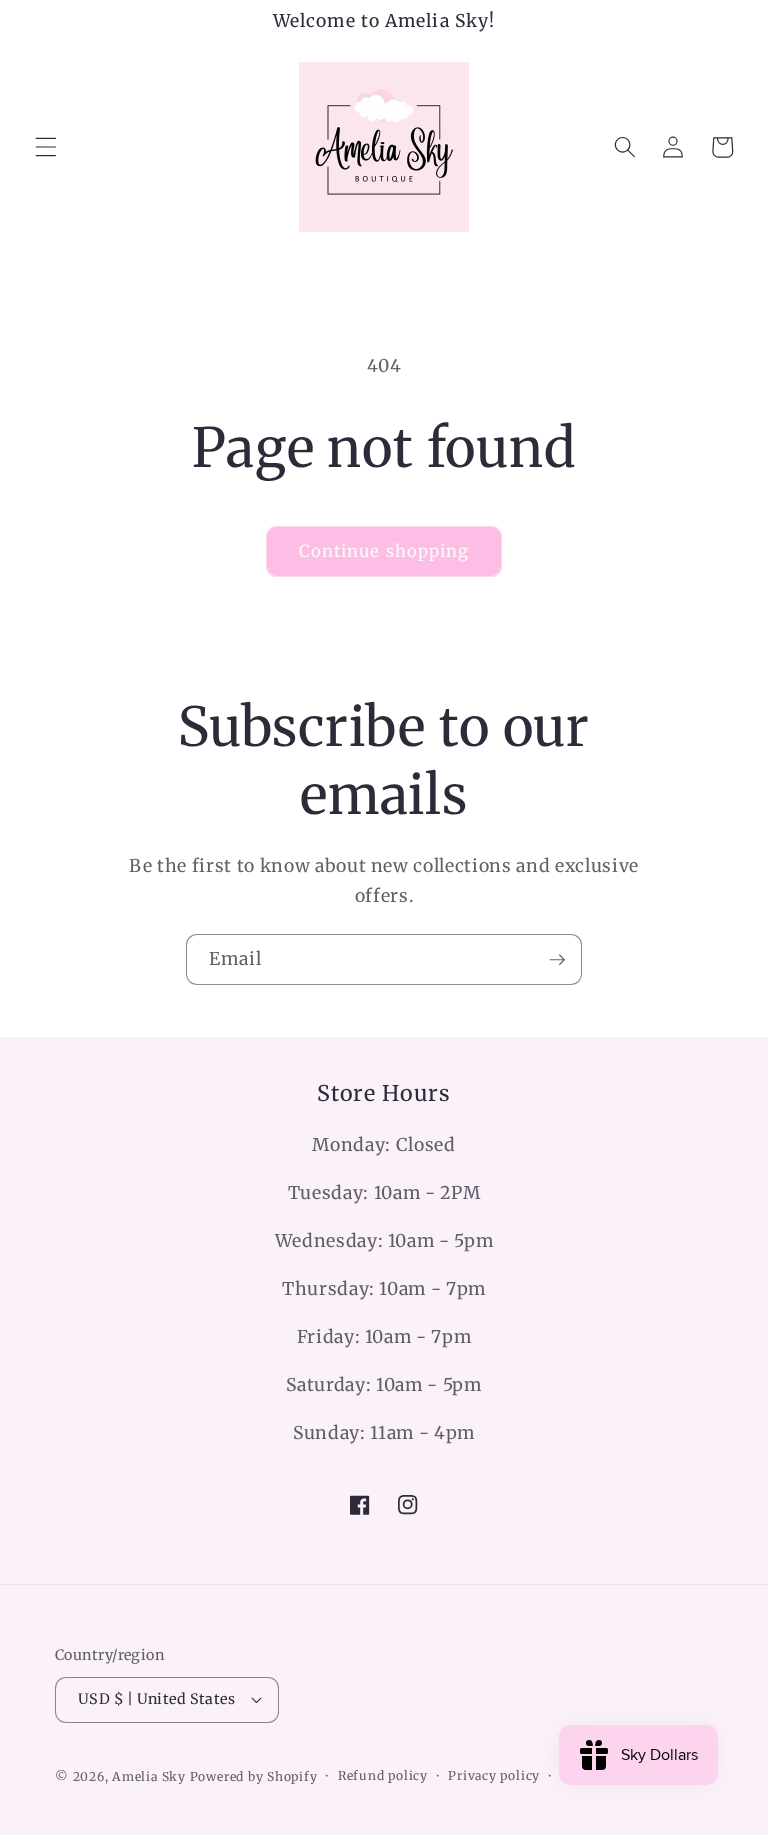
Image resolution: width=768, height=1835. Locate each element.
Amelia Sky (149, 1776)
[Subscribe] (557, 960)
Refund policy (383, 1775)
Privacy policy (494, 1775)
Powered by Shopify (254, 1776)
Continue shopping (384, 551)
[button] (46, 147)
